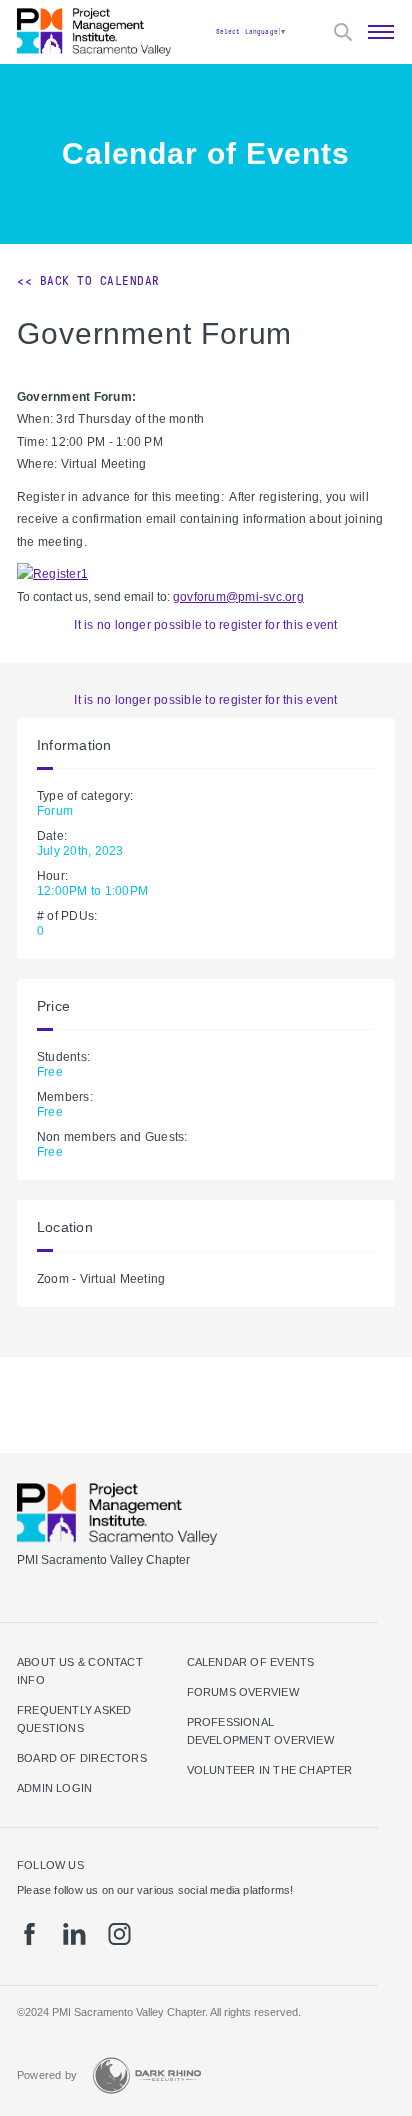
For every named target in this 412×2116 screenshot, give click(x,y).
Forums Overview (243, 1692)
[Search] (343, 32)
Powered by (47, 2075)
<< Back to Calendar (88, 281)
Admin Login (54, 1788)
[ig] (119, 1934)
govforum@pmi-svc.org (238, 597)
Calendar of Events (251, 1662)
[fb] (29, 1934)
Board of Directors (82, 1758)
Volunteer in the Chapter (270, 1770)
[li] (74, 1934)
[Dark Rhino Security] (147, 2075)
